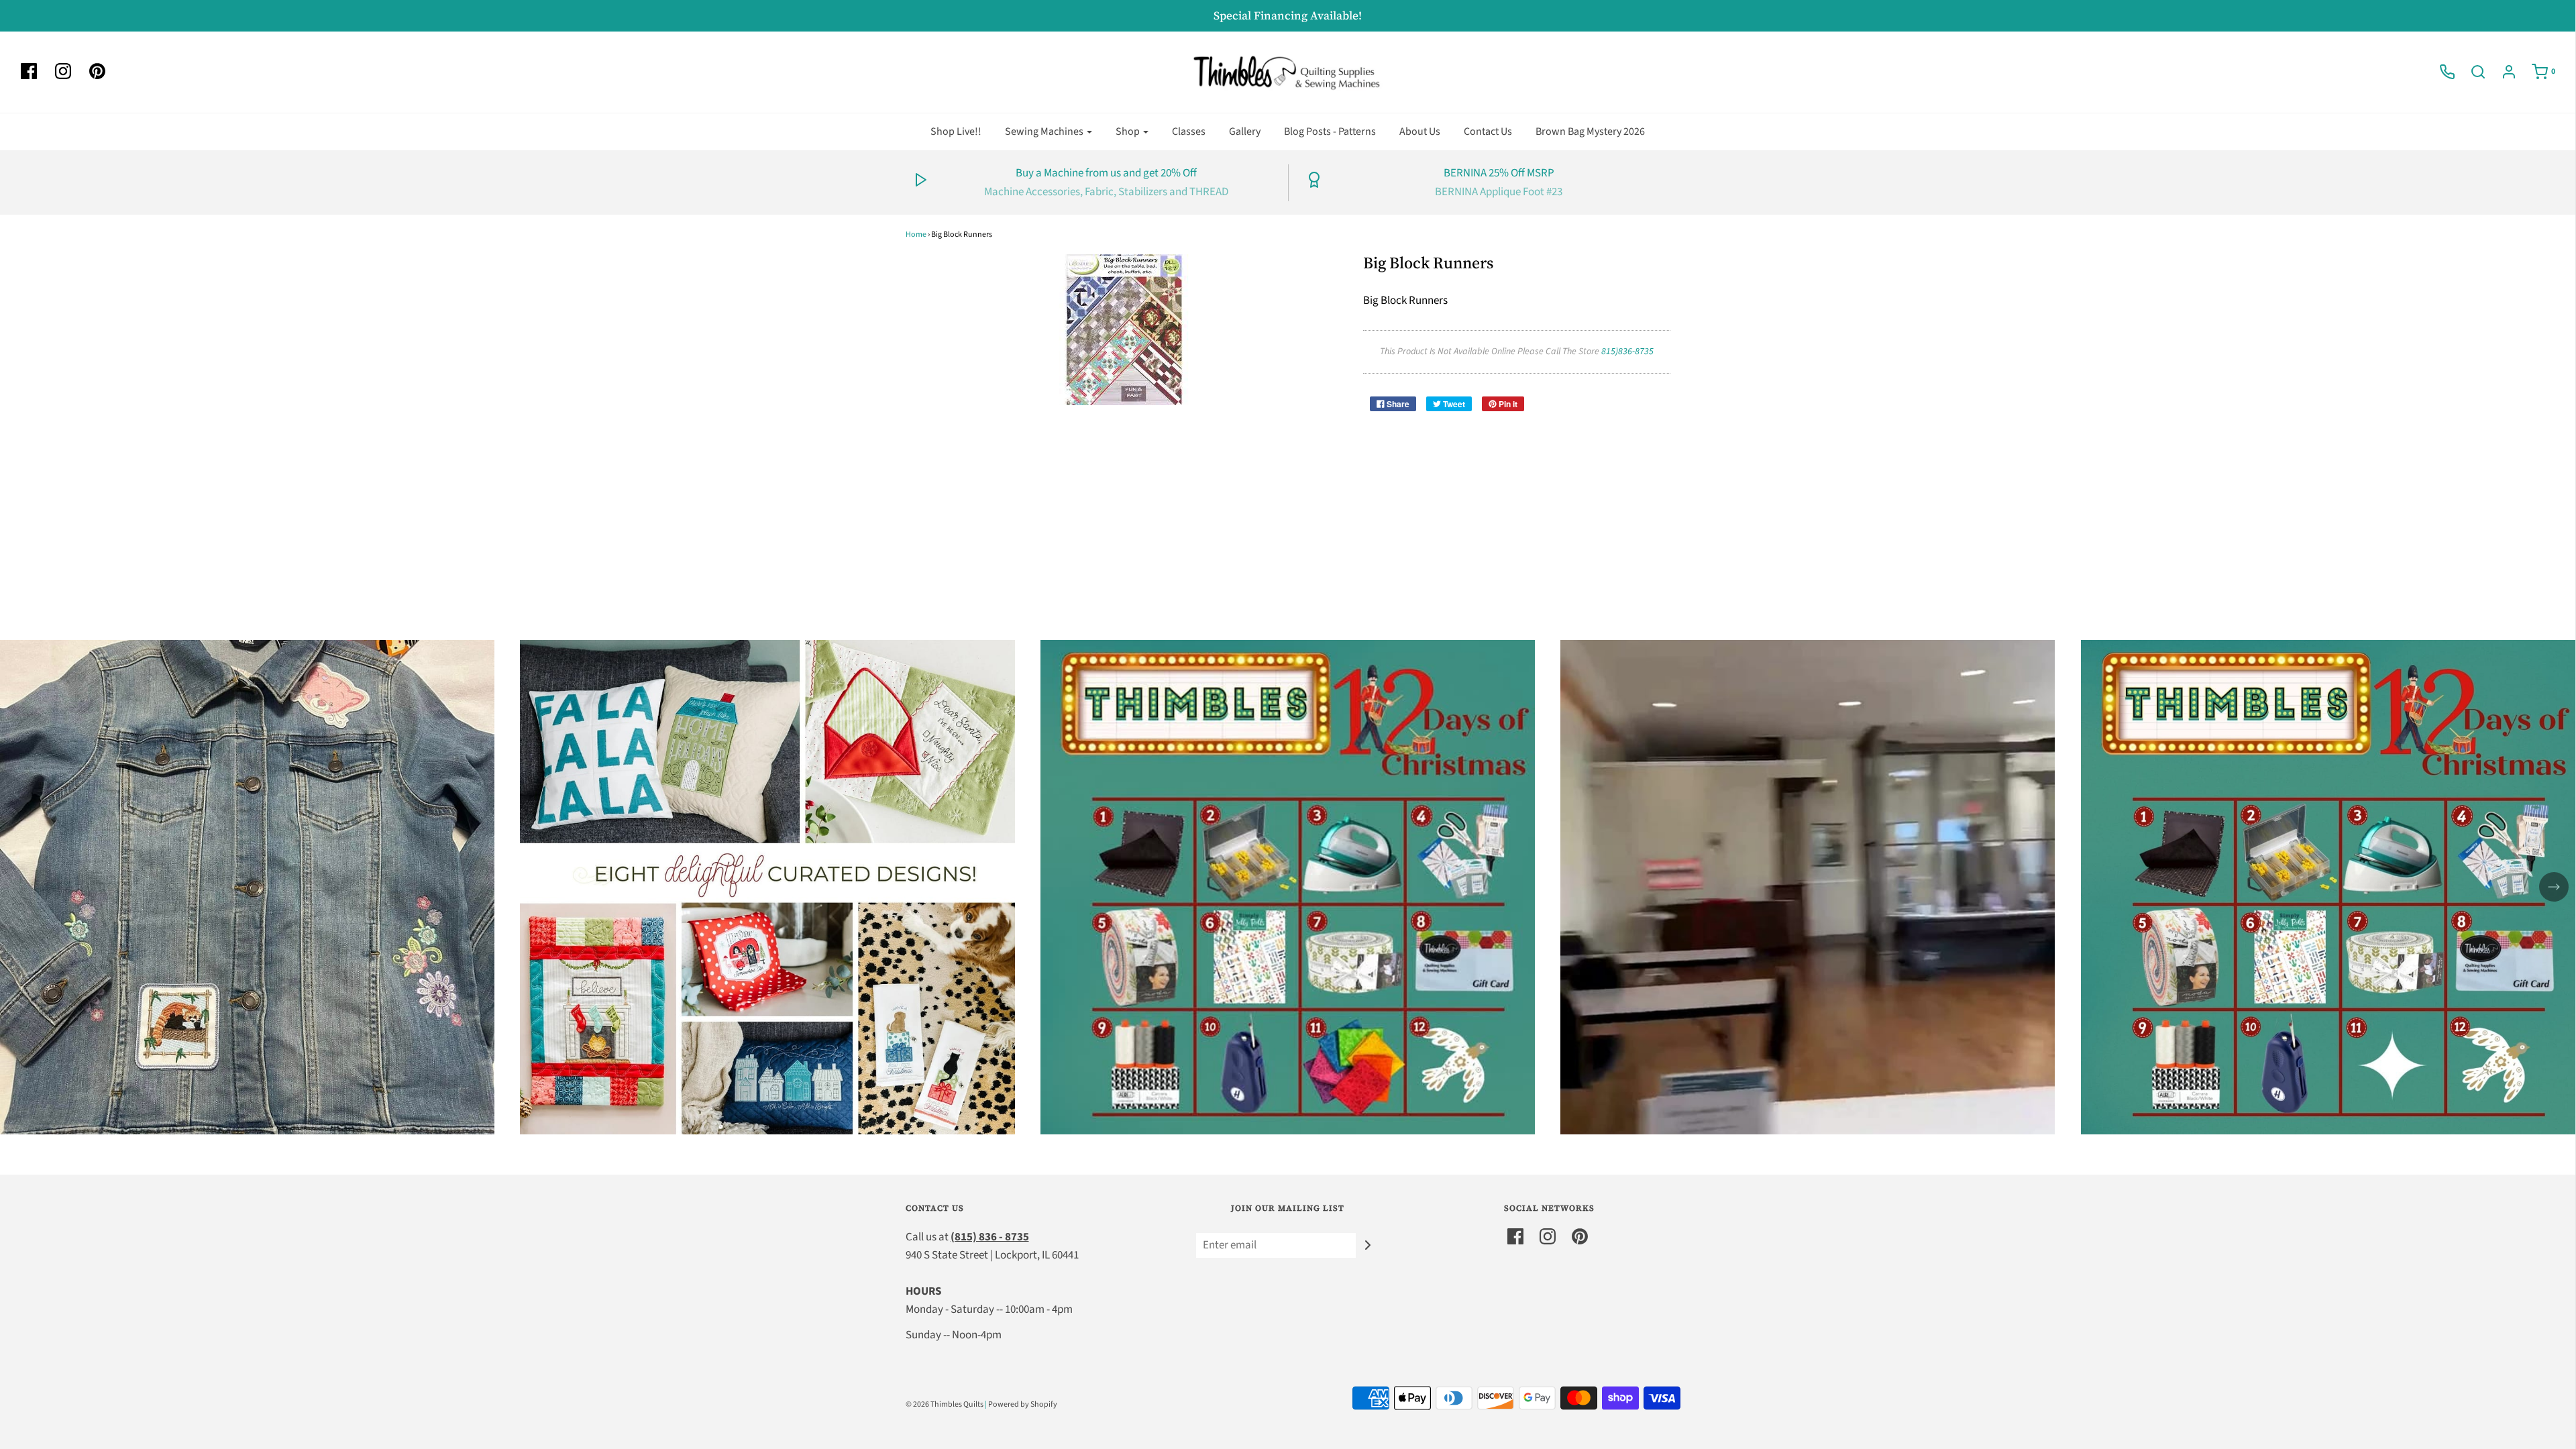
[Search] (2471, 72)
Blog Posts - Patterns (1330, 131)
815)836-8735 (1627, 352)
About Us (1420, 131)
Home (916, 234)
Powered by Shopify (1023, 1404)
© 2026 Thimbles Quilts (945, 1404)
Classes (1189, 131)
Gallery (1245, 131)
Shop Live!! (956, 131)
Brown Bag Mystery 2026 (1590, 131)
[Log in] (2502, 72)
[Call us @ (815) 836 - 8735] (2440, 72)
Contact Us (1488, 131)
